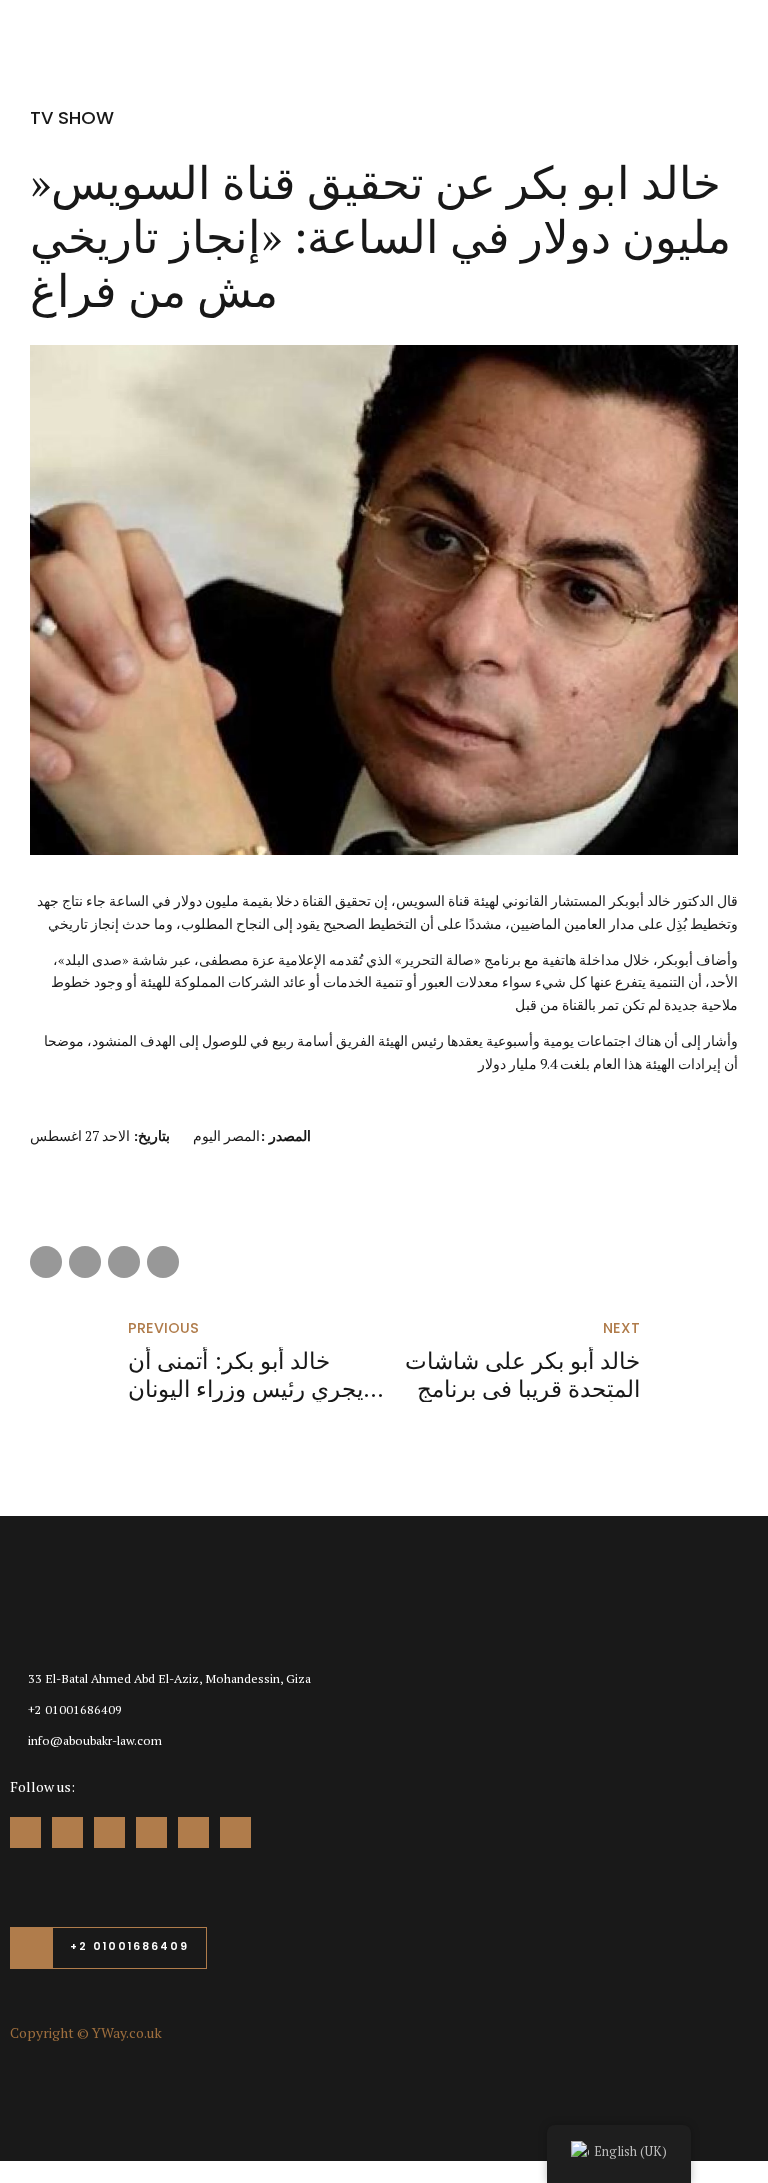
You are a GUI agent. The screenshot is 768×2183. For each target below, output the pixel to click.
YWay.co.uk (127, 2032)
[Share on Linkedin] (124, 1262)
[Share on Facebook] (46, 1262)
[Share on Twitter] (85, 1262)
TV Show (72, 117)
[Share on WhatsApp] (163, 1262)
